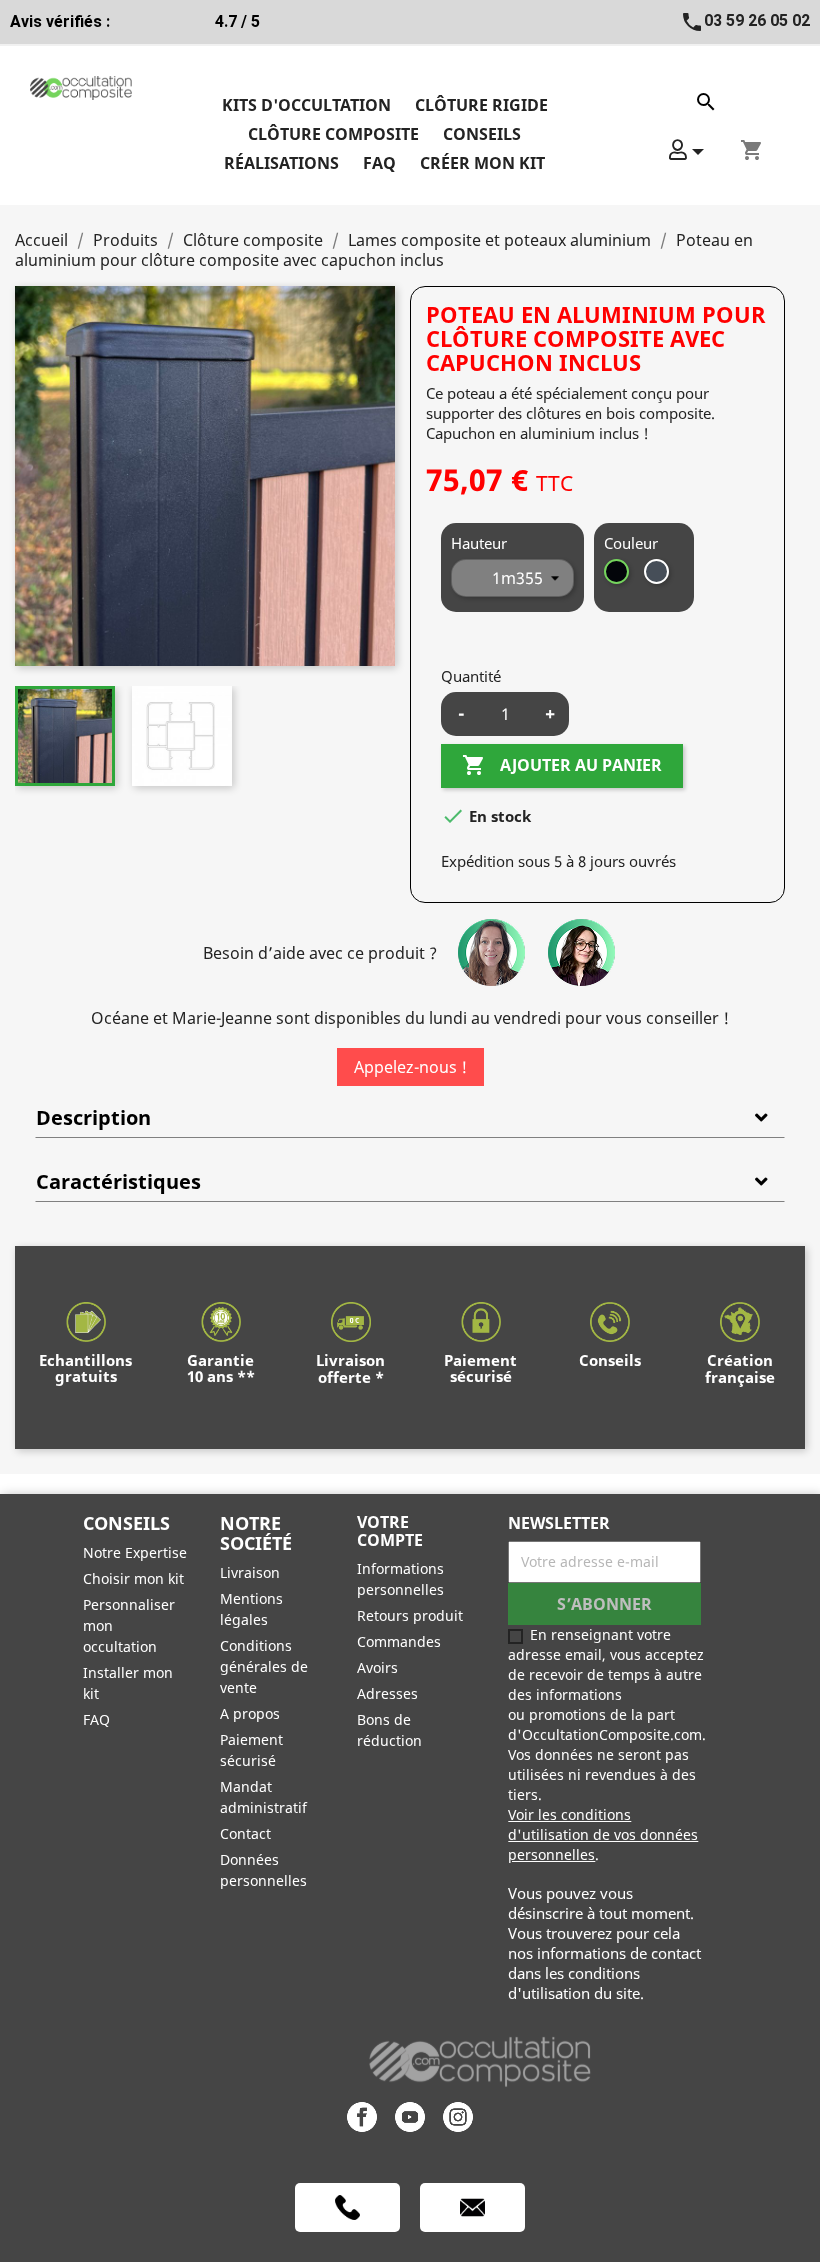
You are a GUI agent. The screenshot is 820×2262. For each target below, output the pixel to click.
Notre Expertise (135, 1552)
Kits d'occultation (306, 105)
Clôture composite (333, 134)
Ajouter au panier (562, 765)
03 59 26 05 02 (745, 20)
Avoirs (377, 1667)
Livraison (250, 1572)
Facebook (362, 2117)
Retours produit (410, 1615)
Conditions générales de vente (264, 1666)
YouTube (410, 2117)
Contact (245, 1833)
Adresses (387, 1693)
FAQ (379, 163)
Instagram (458, 2117)
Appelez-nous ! (410, 1067)
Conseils (482, 134)
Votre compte (390, 1531)
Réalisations (281, 163)
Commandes (399, 1641)
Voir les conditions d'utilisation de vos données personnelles (603, 1834)
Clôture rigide (481, 105)
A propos (250, 1713)
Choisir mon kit (133, 1578)
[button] (686, 149)
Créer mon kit (482, 163)
